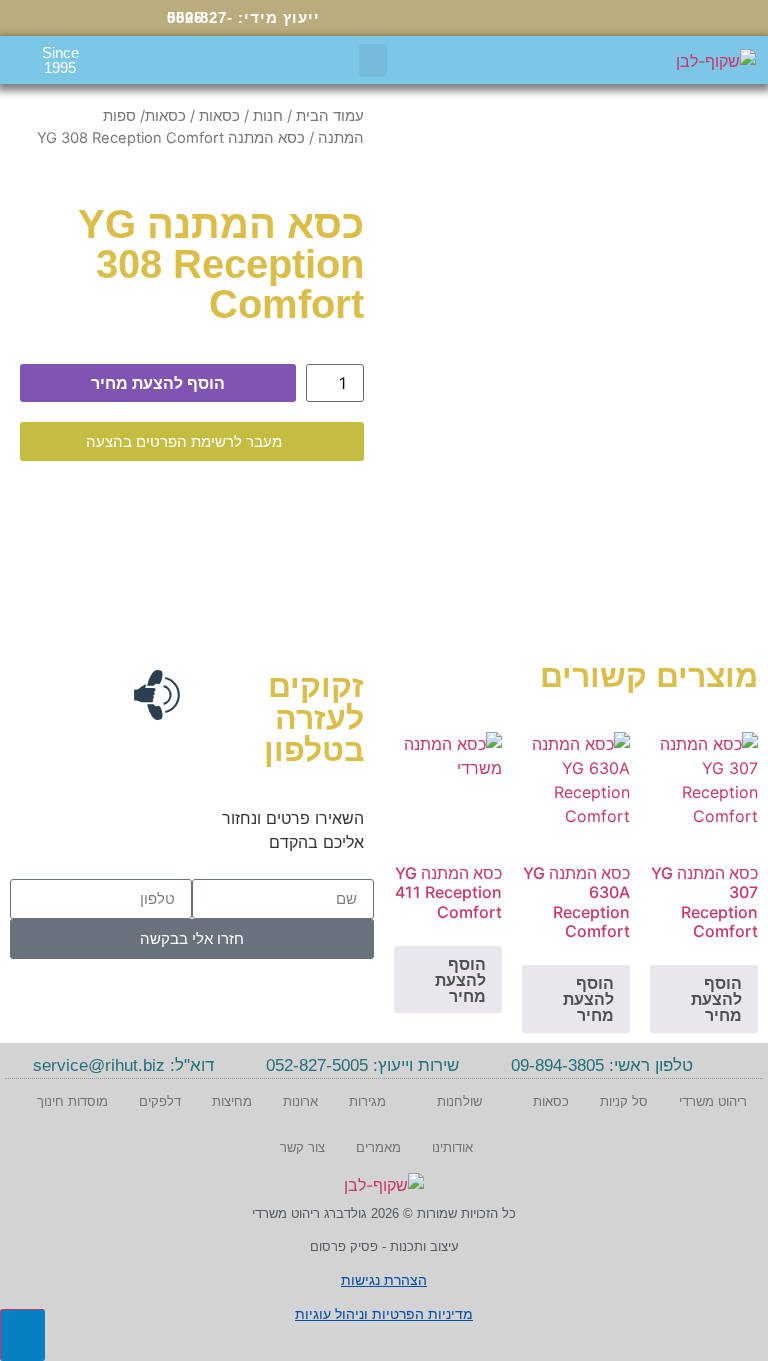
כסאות (219, 116)
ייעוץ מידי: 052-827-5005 (243, 17)
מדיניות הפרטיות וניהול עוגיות (384, 1314)
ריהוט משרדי (713, 1101)
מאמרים (378, 1147)
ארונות (300, 1101)
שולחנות (459, 1101)
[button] (373, 60)
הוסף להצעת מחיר (158, 383)
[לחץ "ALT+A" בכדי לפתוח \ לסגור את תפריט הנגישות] (22, 1335)
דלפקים (160, 1101)
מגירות (367, 1101)
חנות (268, 116)
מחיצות (232, 1101)
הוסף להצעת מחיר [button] (716, 999)
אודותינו (452, 1147)
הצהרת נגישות (384, 1280)
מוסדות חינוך (72, 1101)
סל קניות (624, 1101)
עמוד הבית (330, 116)
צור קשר (302, 1147)
